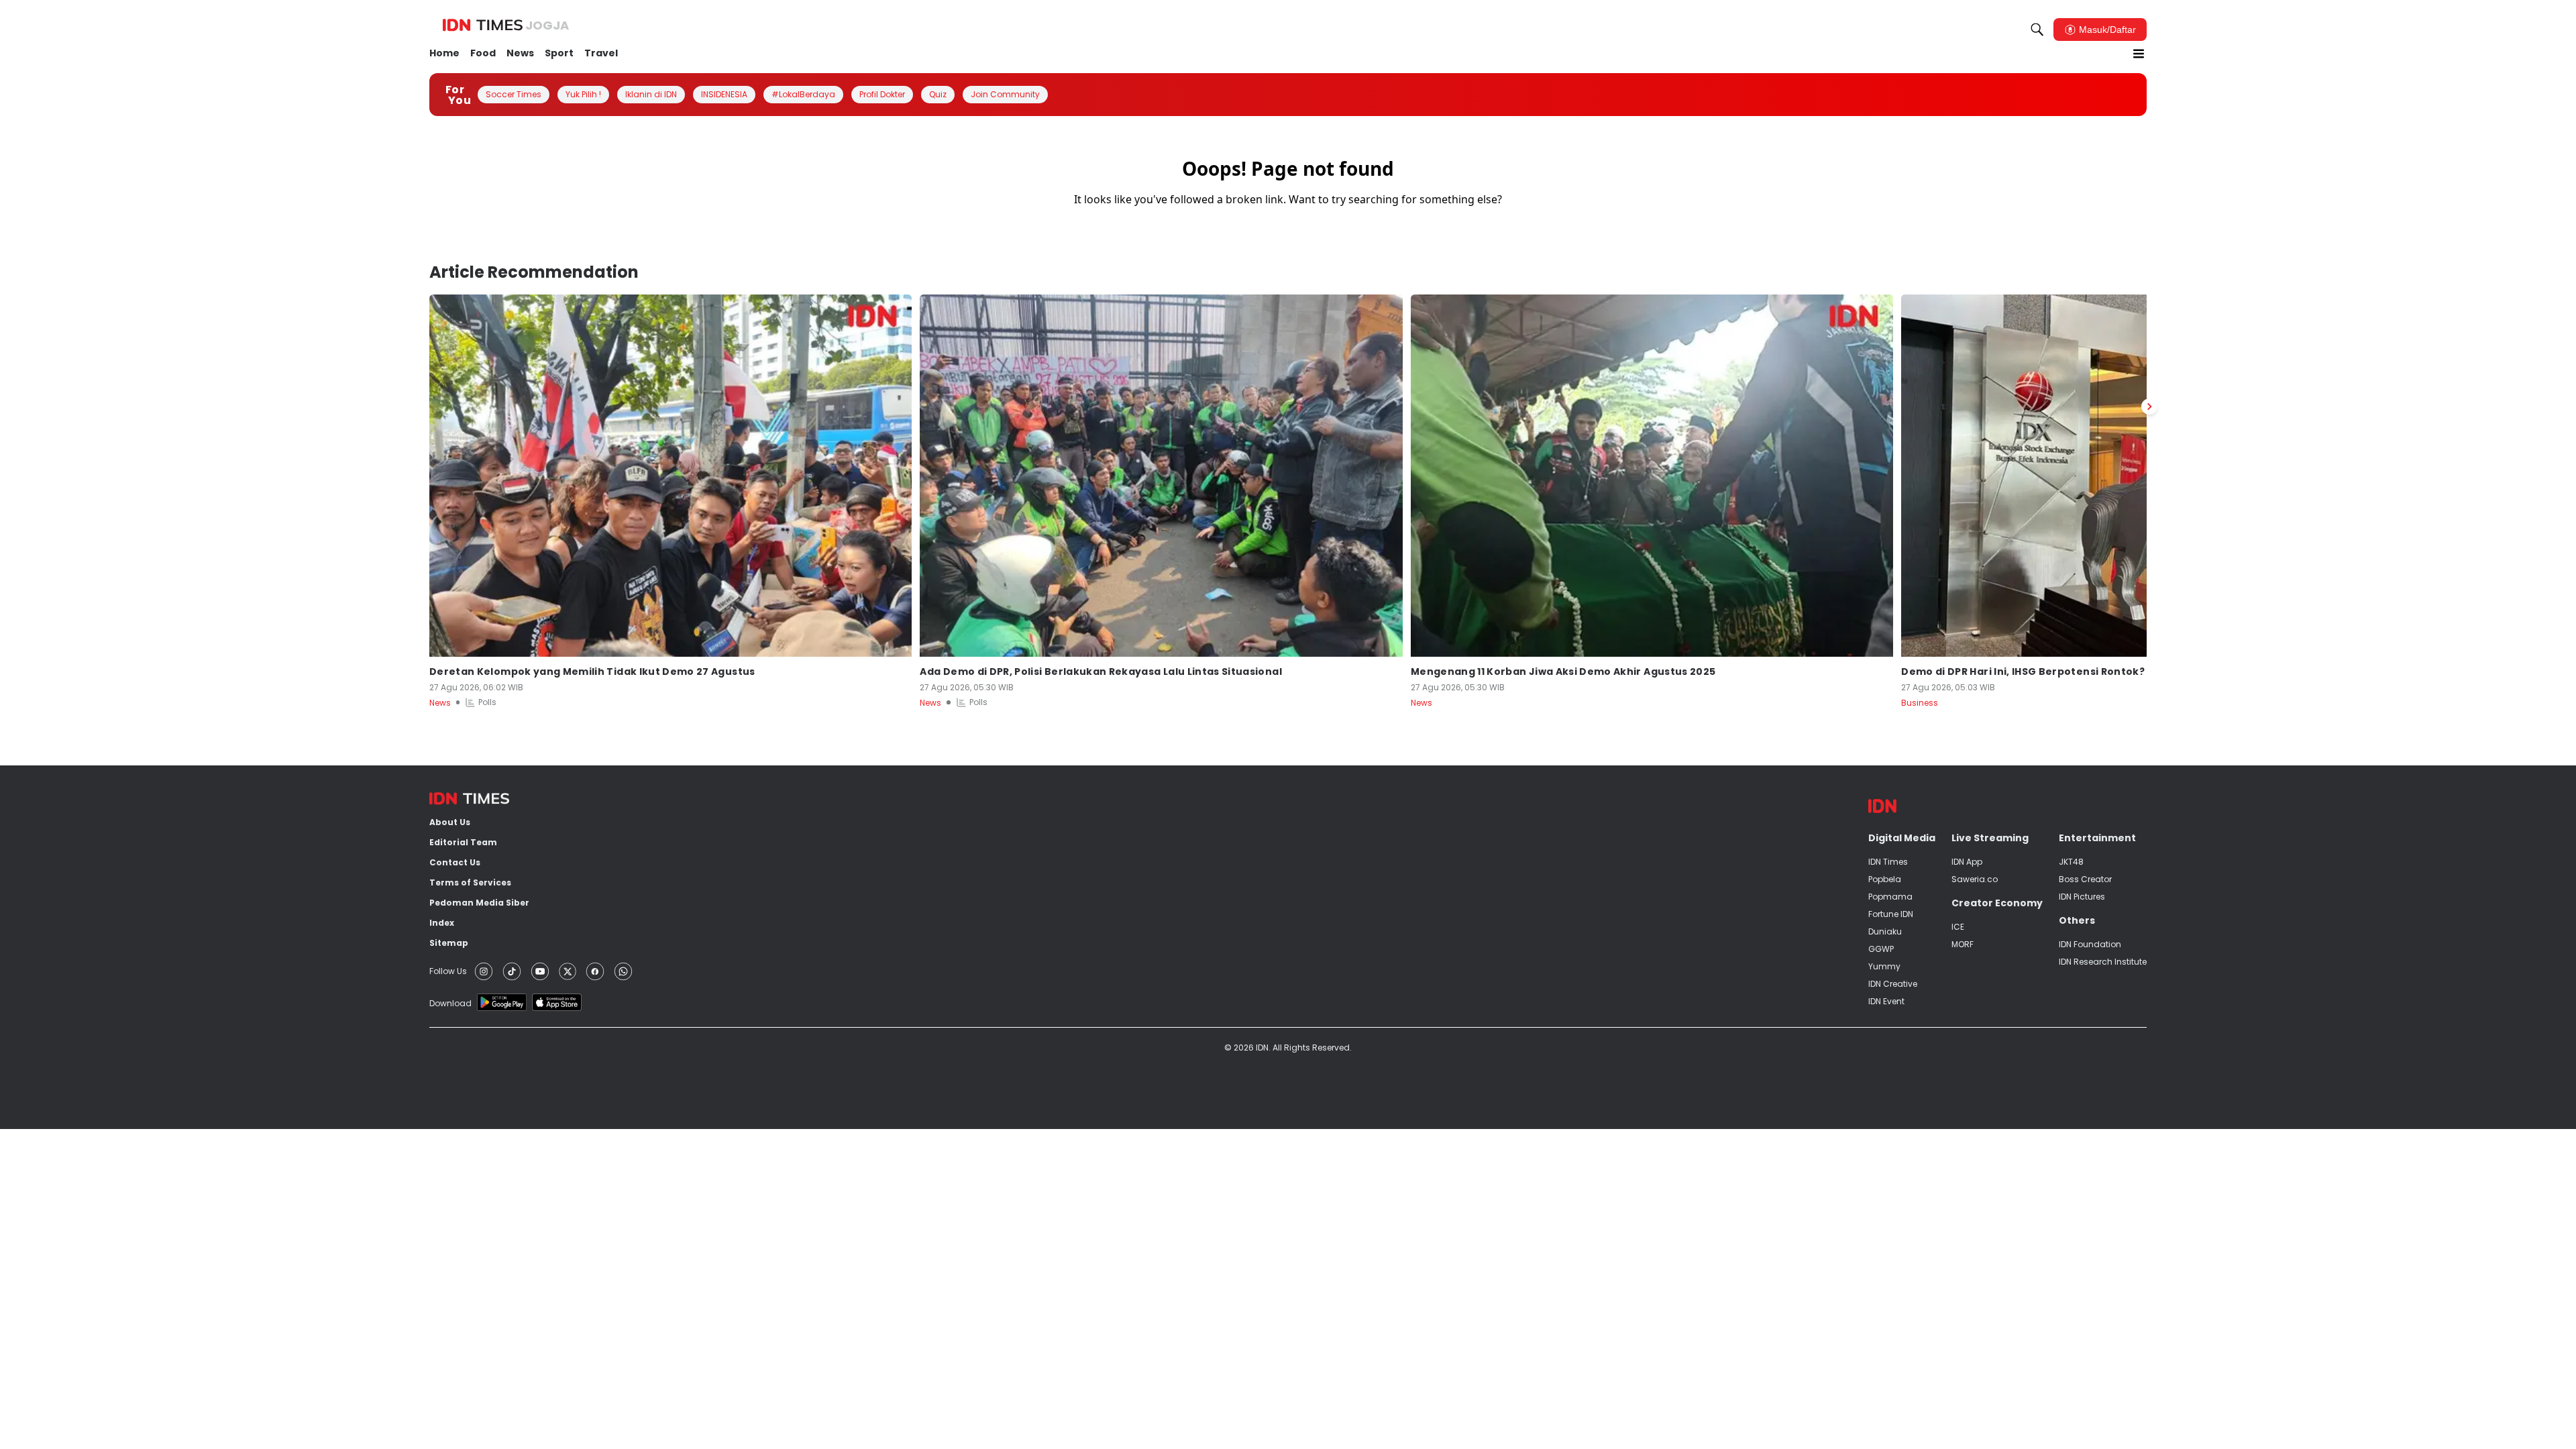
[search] (2037, 30)
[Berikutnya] (2149, 407)
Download (450, 1003)
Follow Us (448, 971)
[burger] (2139, 54)
